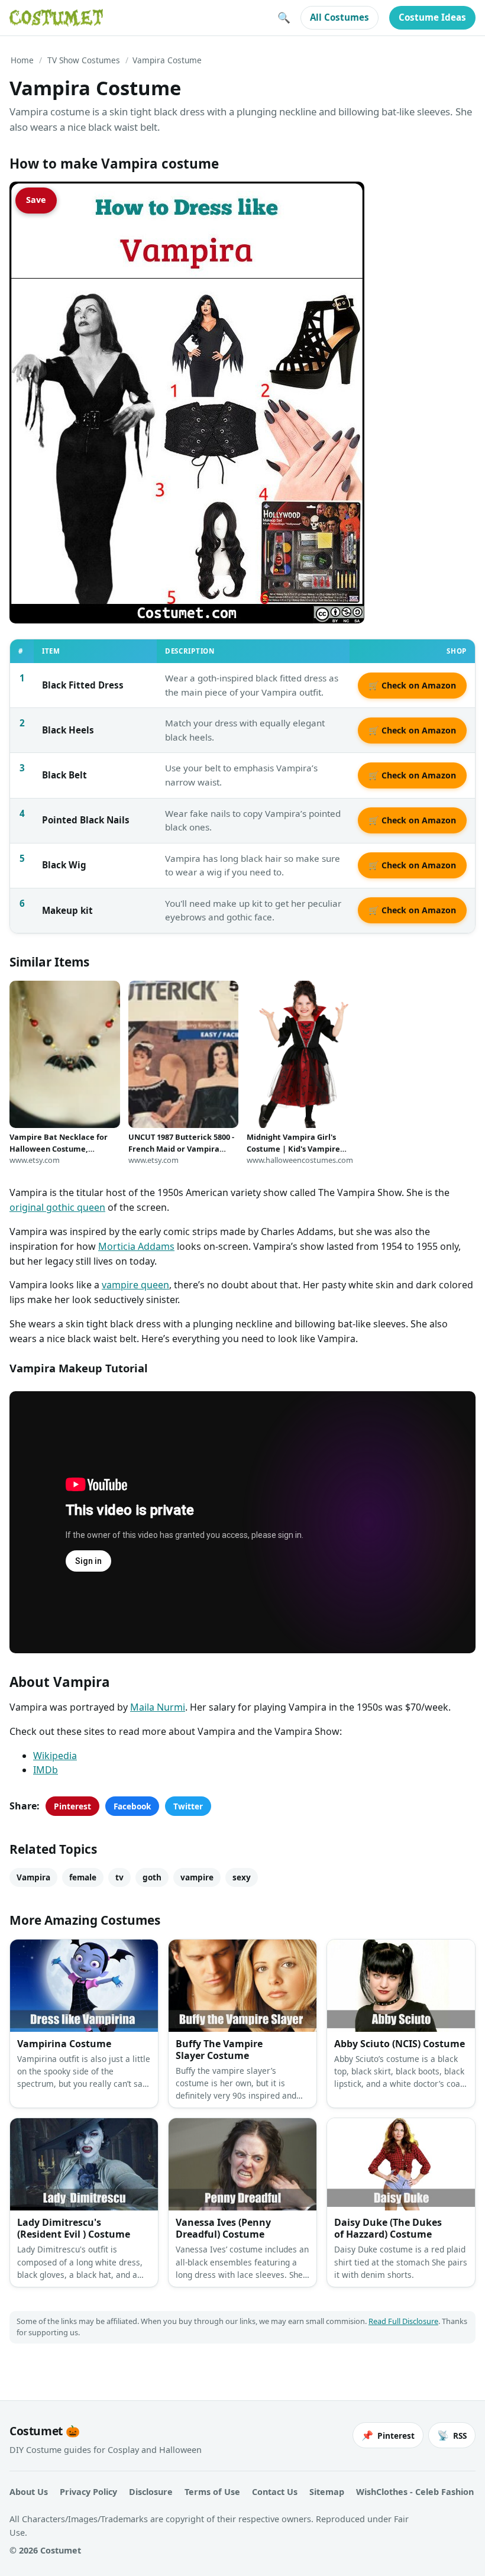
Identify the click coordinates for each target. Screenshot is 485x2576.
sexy (242, 1877)
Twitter (188, 1806)
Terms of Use (212, 2492)
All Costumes (339, 17)
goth (152, 1877)
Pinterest (72, 1806)
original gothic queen (57, 1207)
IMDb (46, 1770)
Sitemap (327, 2492)
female (83, 1877)
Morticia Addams (136, 1246)
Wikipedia (55, 1756)
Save (36, 200)
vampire (197, 1877)
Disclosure (151, 2492)
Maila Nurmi (158, 1707)
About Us (29, 2492)
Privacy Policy (88, 2492)
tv (119, 1877)
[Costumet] (56, 18)
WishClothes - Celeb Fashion (415, 2492)
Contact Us (275, 2492)
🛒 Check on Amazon (412, 685)
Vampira (33, 1877)
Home (22, 60)
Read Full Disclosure (403, 2321)
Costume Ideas (432, 17)
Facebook (132, 1806)
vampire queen (135, 1285)
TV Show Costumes (84, 60)
